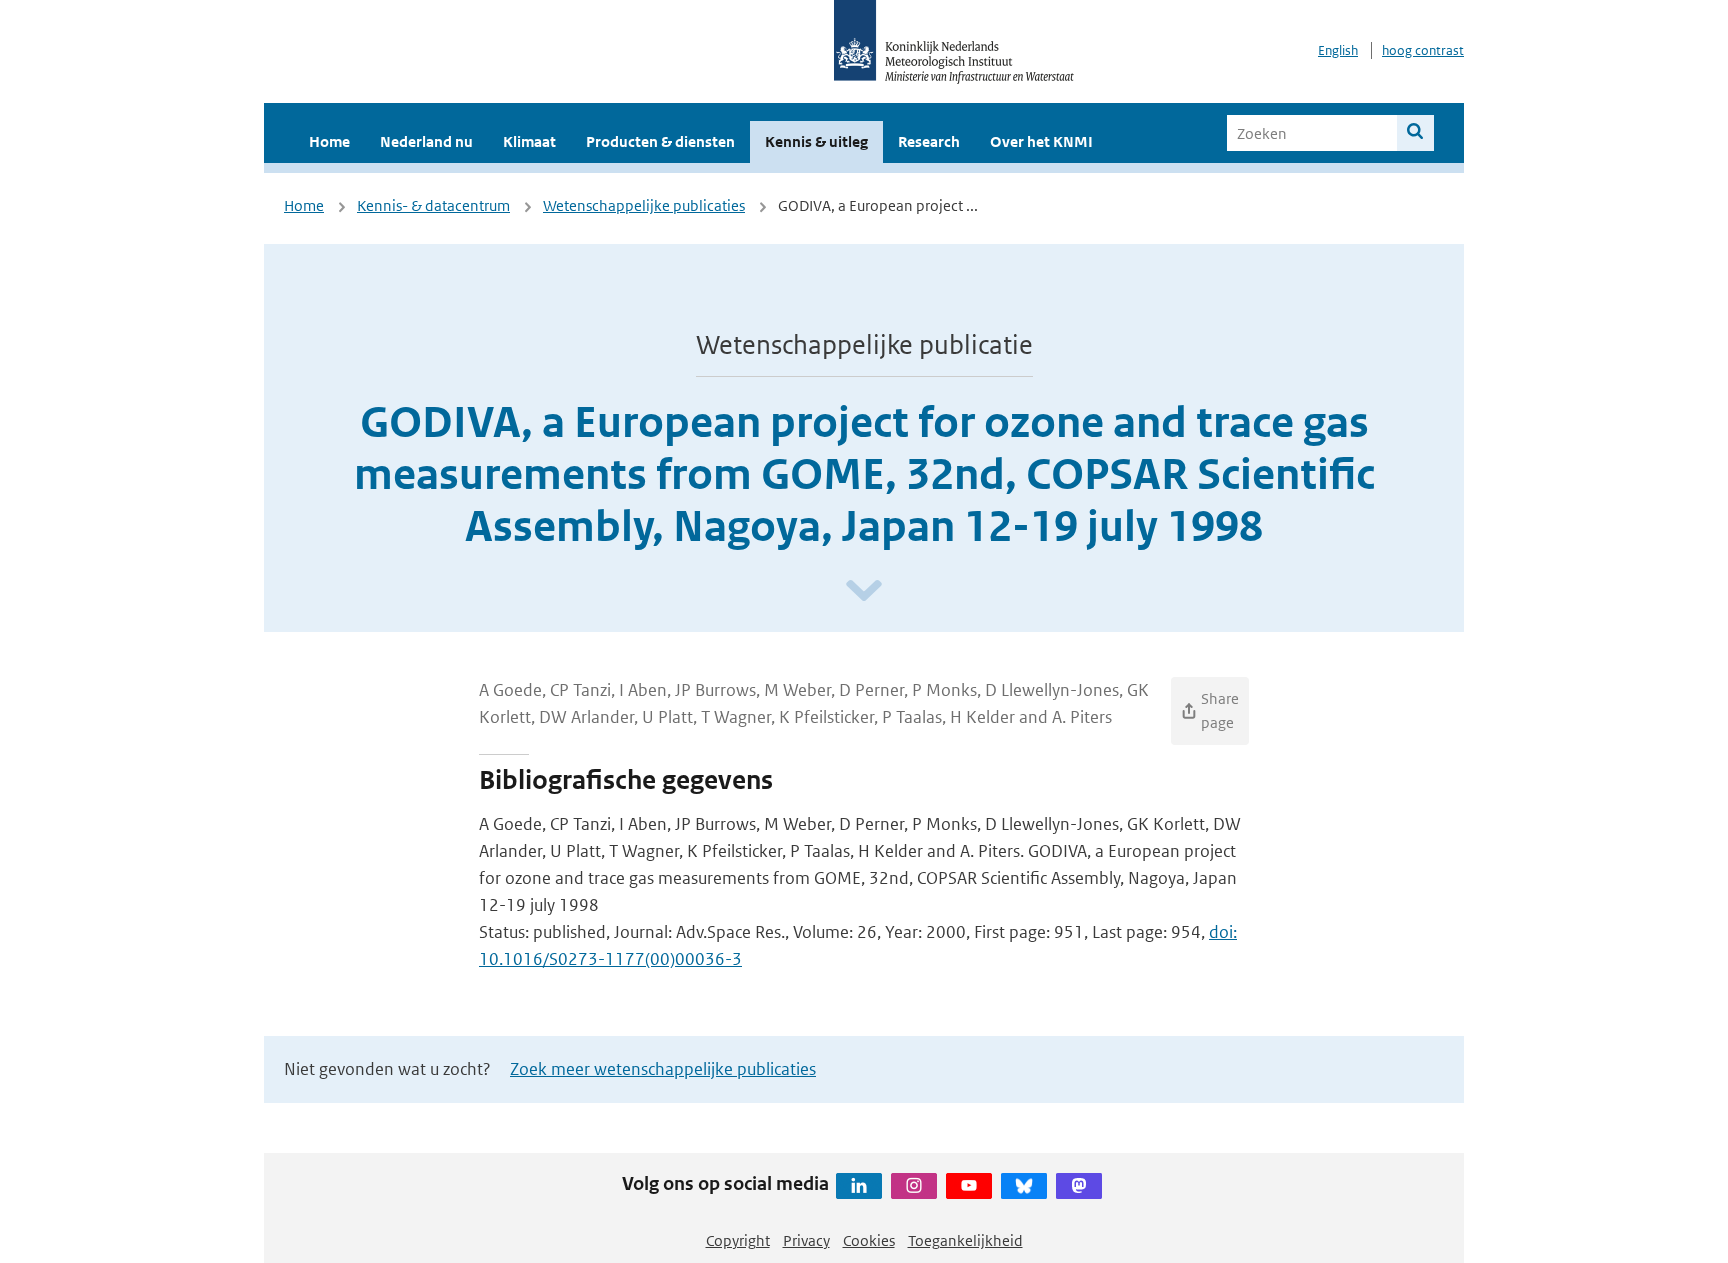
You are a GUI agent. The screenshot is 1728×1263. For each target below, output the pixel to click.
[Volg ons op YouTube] (969, 1186)
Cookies (869, 1240)
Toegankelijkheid (965, 1240)
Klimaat (529, 141)
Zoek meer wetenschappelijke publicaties (663, 1069)
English (1338, 50)
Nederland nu (426, 141)
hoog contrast (1423, 50)
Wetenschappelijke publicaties (644, 205)
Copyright (738, 1240)
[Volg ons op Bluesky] (1024, 1186)
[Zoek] (1415, 133)
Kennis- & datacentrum (433, 205)
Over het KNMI (1041, 141)
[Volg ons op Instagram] (914, 1186)
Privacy (806, 1240)
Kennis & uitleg (816, 141)
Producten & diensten (660, 141)
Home (329, 141)
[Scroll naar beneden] (864, 591)
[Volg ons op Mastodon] (1079, 1186)
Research (929, 141)
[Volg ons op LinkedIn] (859, 1186)
